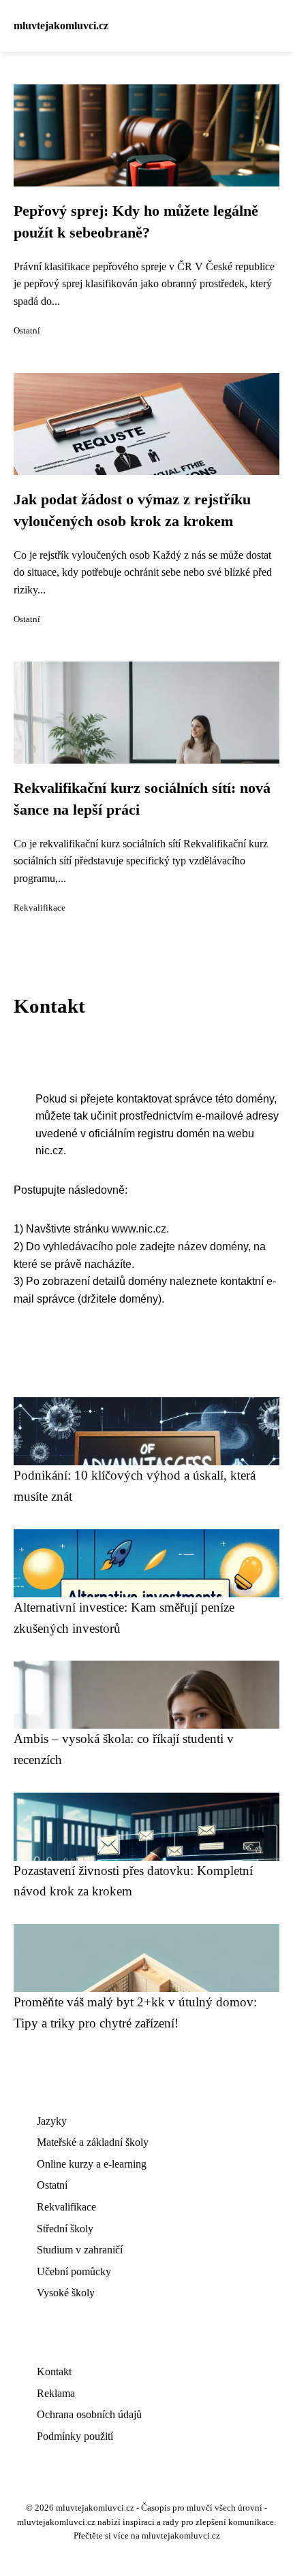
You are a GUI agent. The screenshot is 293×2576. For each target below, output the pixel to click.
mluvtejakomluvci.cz (61, 26)
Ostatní (27, 331)
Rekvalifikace (40, 908)
